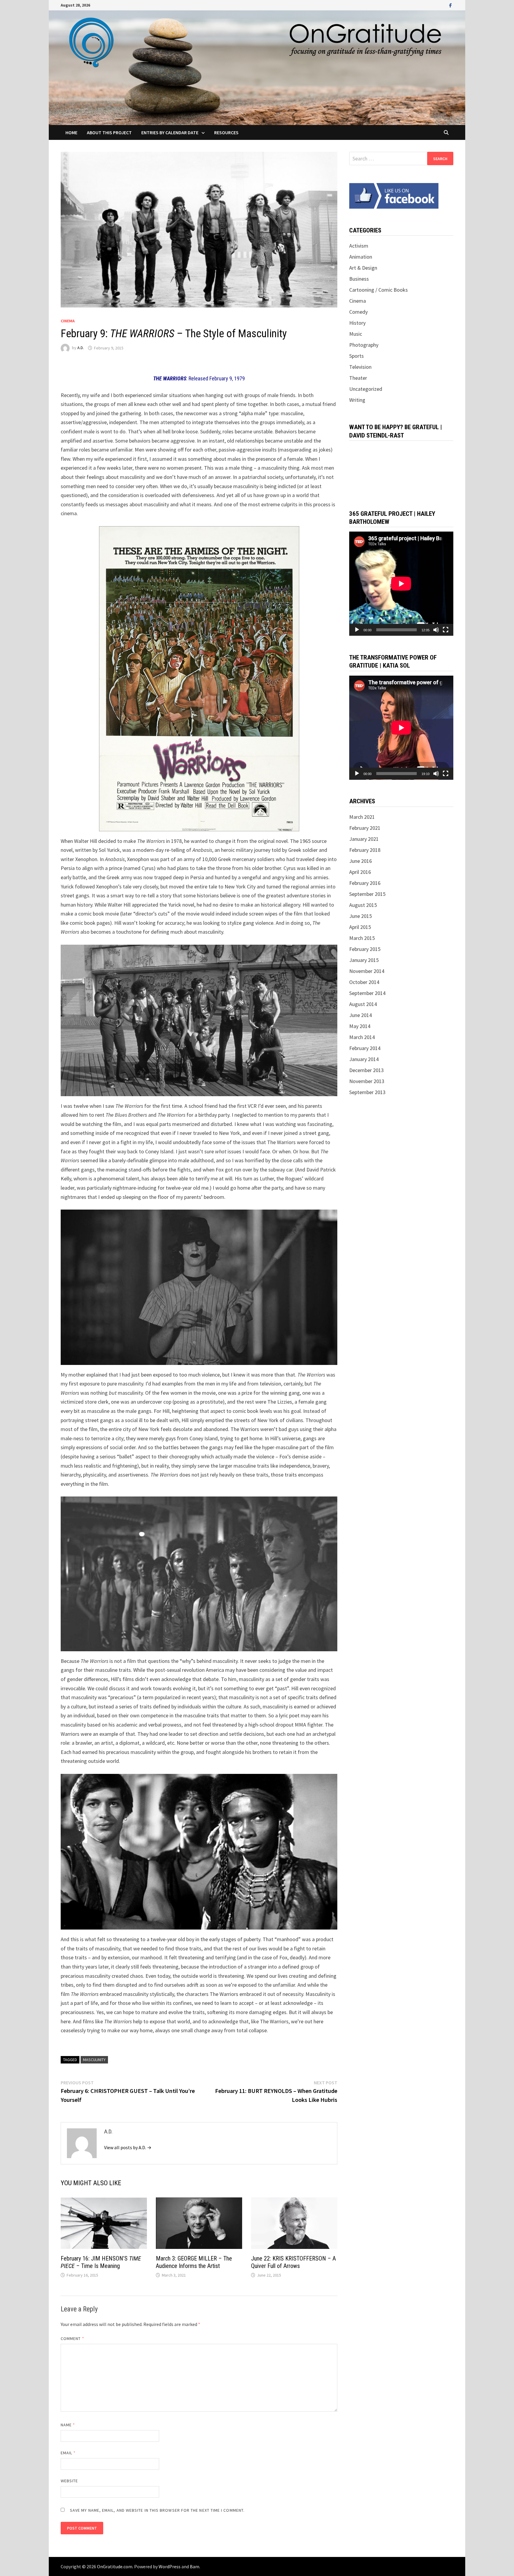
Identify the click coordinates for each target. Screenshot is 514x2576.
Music (356, 334)
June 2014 (361, 1015)
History (357, 323)
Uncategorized (366, 389)
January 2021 (364, 839)
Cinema (68, 321)
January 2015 (364, 960)
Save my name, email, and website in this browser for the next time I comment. (157, 2510)
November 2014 (367, 971)
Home (71, 132)
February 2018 (365, 850)
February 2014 (365, 1048)
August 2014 (363, 1004)
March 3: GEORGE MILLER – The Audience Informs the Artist (194, 2262)
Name (68, 2425)
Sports (356, 356)
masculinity (94, 2060)
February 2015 (365, 949)
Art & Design (363, 268)
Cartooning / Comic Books (379, 290)
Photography (364, 345)
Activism (359, 246)
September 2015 (367, 894)
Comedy (358, 312)
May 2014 (360, 1026)
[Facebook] (450, 5)
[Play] (357, 630)
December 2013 (366, 1070)
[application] (401, 584)
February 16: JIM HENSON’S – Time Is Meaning (101, 2262)
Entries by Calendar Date (170, 132)
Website (69, 2481)
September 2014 (367, 993)
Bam (195, 2566)
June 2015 (361, 916)
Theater (358, 378)
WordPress (170, 2566)
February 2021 (365, 828)
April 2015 (360, 927)
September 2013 (367, 1092)
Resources (226, 132)
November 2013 (367, 1081)
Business (359, 279)
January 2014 (364, 1059)
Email (68, 2453)
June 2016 (361, 861)
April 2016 (360, 872)
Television (360, 367)
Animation (361, 257)
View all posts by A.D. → (128, 2147)
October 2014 (364, 982)
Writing (357, 400)
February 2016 (365, 883)
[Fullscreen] (446, 630)
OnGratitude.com (115, 2566)
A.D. (81, 348)
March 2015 (362, 938)
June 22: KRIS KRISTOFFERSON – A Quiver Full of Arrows (293, 2262)
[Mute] (436, 630)
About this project (109, 132)
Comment (72, 2338)
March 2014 (362, 1037)
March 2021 (362, 817)
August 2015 (363, 905)
